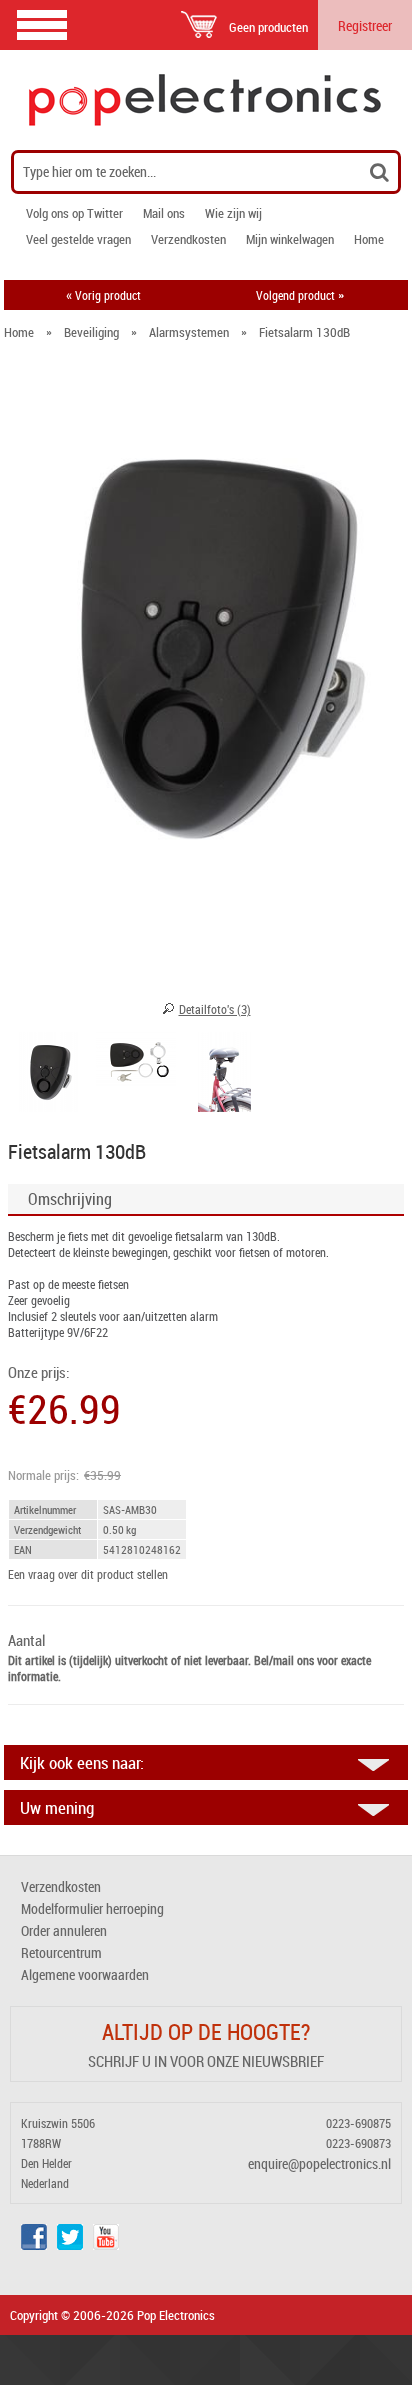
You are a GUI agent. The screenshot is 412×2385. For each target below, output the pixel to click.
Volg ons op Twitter (74, 213)
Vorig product (103, 295)
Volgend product (300, 295)
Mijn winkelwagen (290, 239)
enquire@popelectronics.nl (319, 2163)
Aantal (26, 1640)
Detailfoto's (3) (215, 1009)
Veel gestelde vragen (78, 239)
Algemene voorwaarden (85, 1974)
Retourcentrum (61, 1952)
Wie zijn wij (233, 213)
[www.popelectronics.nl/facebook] (34, 2244)
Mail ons (164, 213)
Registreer (365, 25)
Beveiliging (91, 332)
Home (369, 239)
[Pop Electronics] (206, 100)
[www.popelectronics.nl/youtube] (106, 2244)
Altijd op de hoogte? (206, 2031)
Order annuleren (64, 1930)
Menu (42, 24)
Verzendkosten (188, 239)
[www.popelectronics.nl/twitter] (70, 2244)
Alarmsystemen (189, 332)
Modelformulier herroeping (92, 1908)
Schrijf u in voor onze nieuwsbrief (206, 2061)
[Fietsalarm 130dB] (48, 1075)
